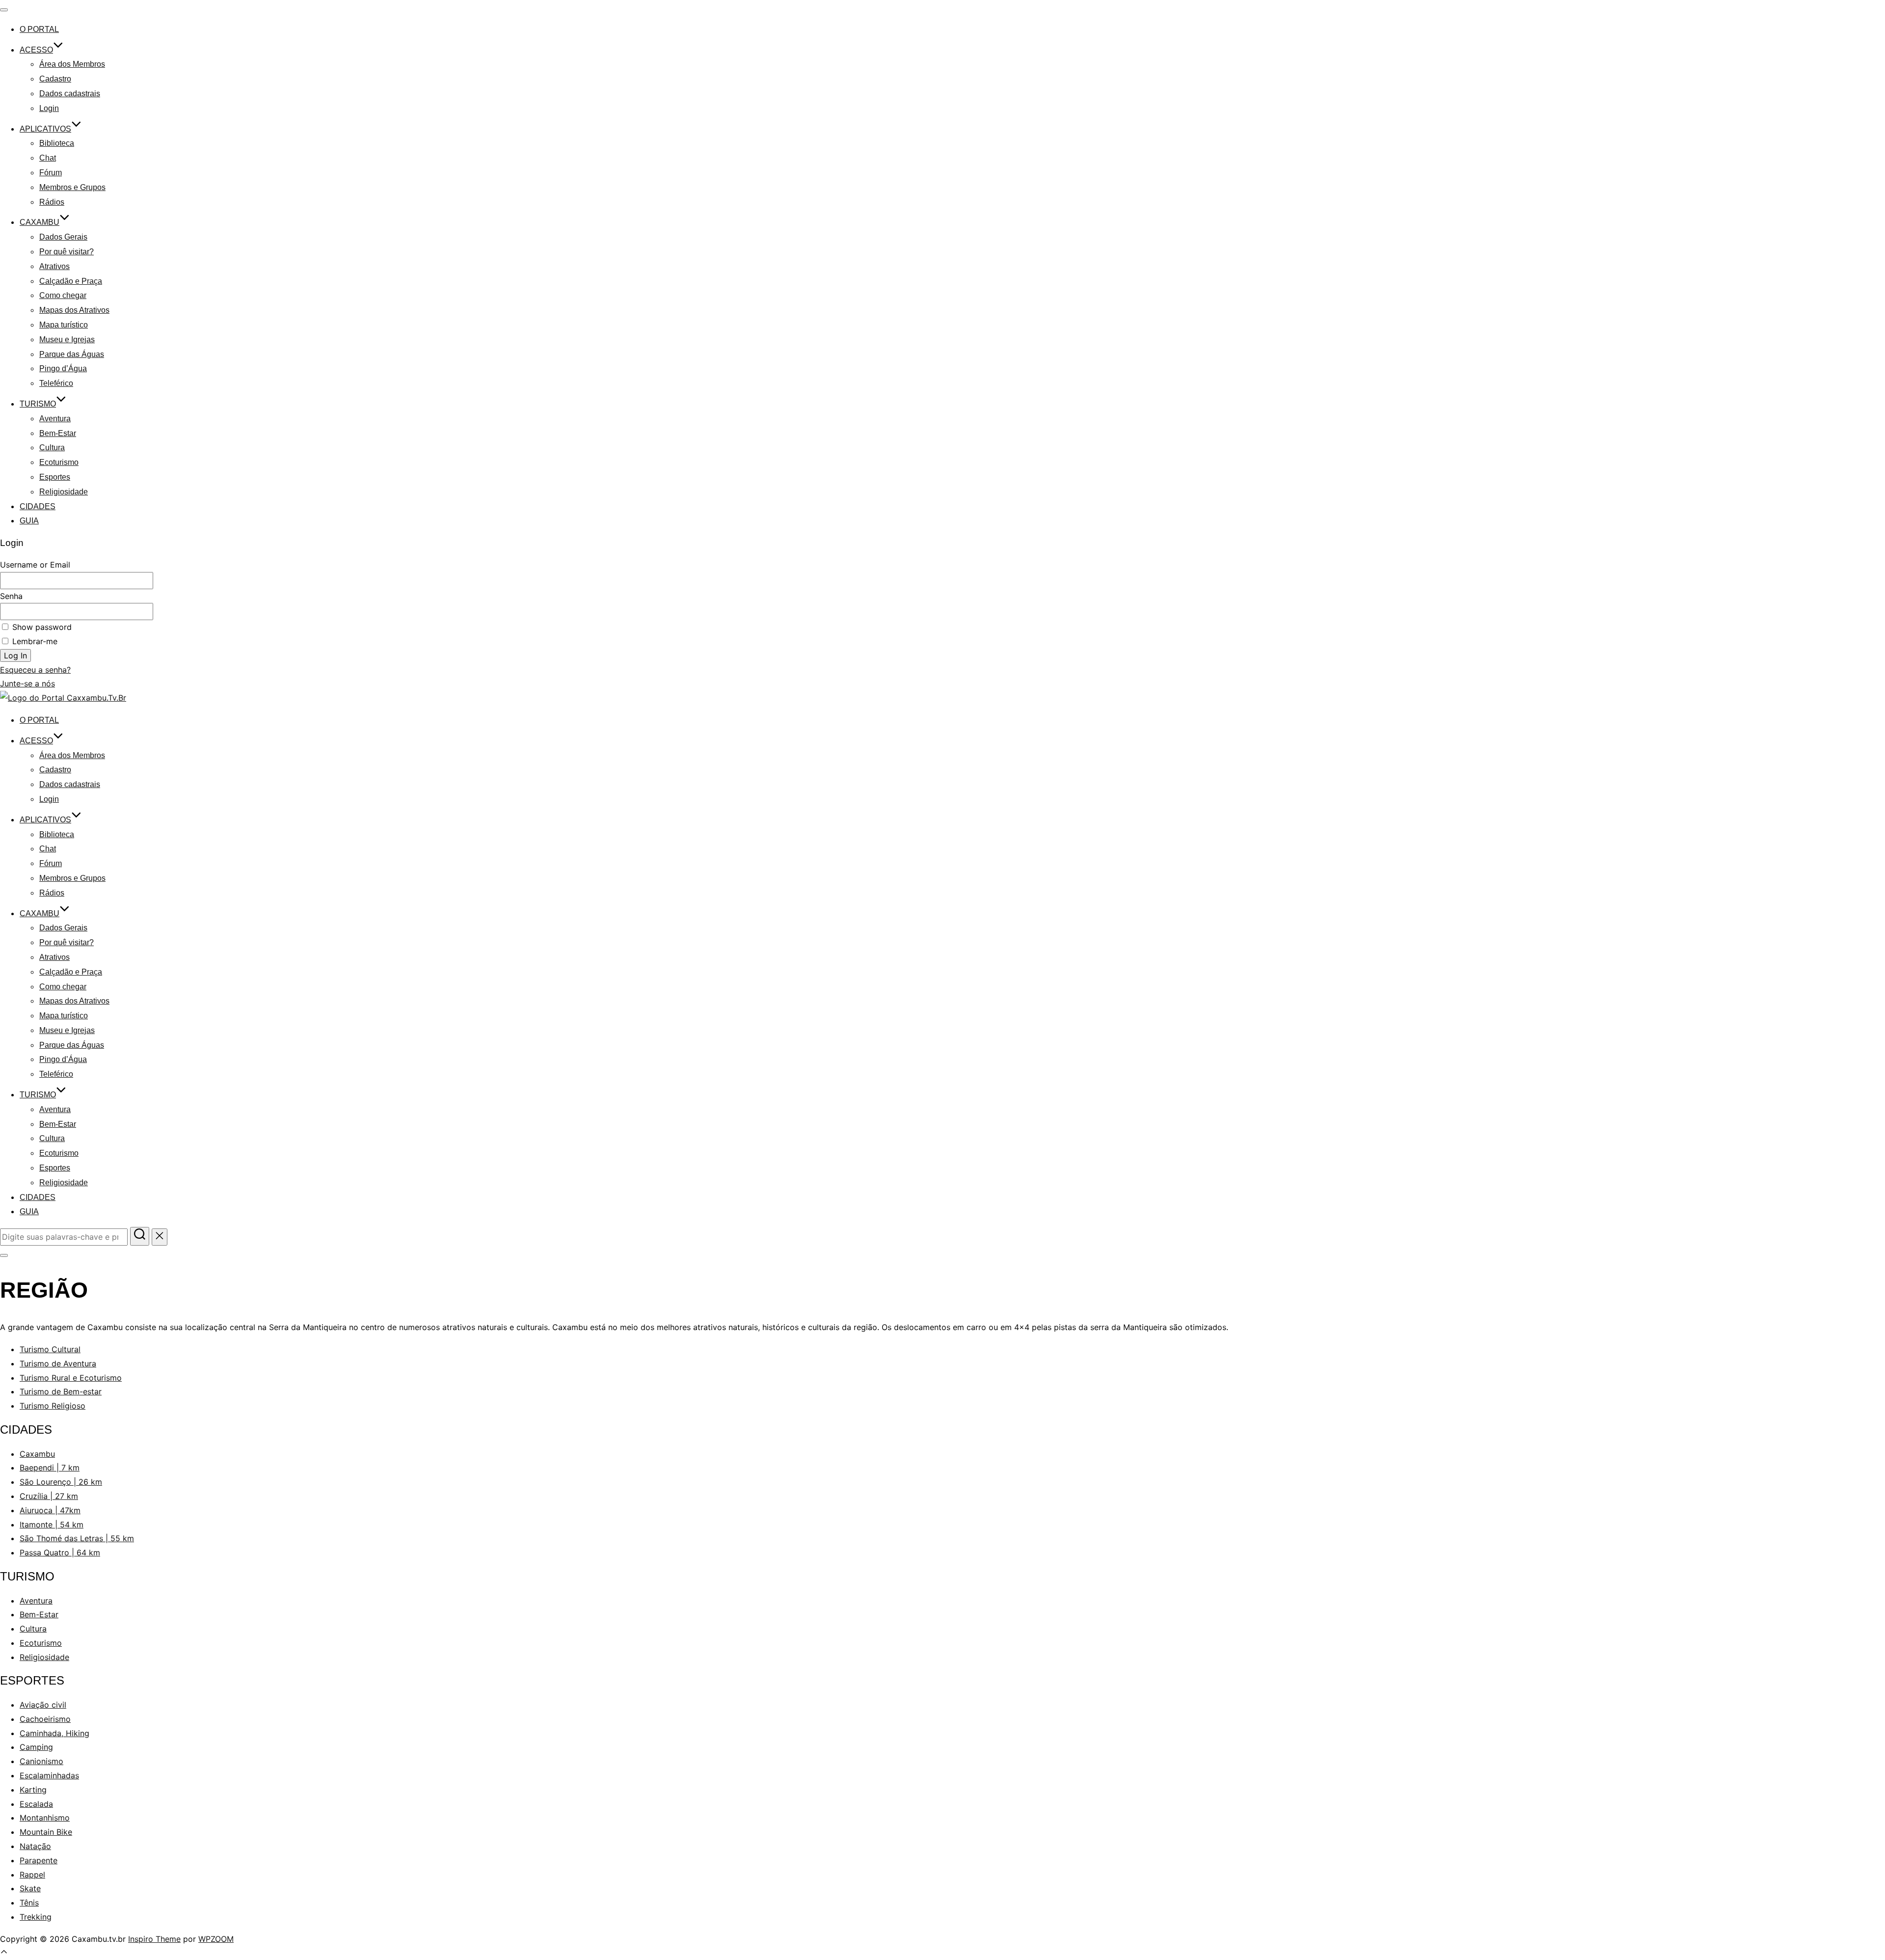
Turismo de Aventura (58, 1363)
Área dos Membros (72, 64)
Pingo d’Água (63, 368)
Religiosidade (64, 492)
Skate (30, 1888)
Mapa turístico (64, 325)
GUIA (29, 521)
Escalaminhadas (49, 1775)
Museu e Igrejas (67, 340)
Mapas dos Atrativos (74, 310)
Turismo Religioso (53, 1406)
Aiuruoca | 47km (50, 1510)
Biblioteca (57, 143)
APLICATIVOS (45, 129)
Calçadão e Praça (71, 281)
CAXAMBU (40, 222)
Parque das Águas (72, 354)
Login (49, 108)
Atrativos (54, 266)
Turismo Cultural (50, 1349)
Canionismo (41, 1761)
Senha (11, 596)
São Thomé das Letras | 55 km (77, 1538)
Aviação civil (43, 1705)
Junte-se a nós (27, 683)
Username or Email (35, 565)
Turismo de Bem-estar (61, 1391)
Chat (48, 158)
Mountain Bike (46, 1832)
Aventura (55, 419)
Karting (33, 1790)
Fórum (51, 173)
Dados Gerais (63, 237)
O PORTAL (39, 29)
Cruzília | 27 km (49, 1496)
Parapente (39, 1860)
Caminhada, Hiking (54, 1733)
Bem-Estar (58, 433)
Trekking (36, 1917)
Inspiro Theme (154, 1939)
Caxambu (37, 1454)
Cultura (52, 448)
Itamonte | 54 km (52, 1524)
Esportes (55, 477)
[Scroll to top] (4, 1953)
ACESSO (36, 50)
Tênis (29, 1903)
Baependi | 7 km (50, 1468)
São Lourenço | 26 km (61, 1482)
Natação (35, 1846)
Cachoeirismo (45, 1719)
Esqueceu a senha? (35, 670)
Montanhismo (45, 1818)
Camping (36, 1747)
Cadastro (55, 79)
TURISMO (38, 404)
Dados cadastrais (70, 94)
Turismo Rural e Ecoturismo (71, 1378)
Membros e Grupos (72, 187)
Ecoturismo (59, 462)
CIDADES (38, 506)
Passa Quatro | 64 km (60, 1552)
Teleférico (56, 383)
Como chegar (63, 295)
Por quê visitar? (67, 252)
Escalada (36, 1804)
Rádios (52, 202)
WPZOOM (216, 1939)
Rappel (32, 1875)
